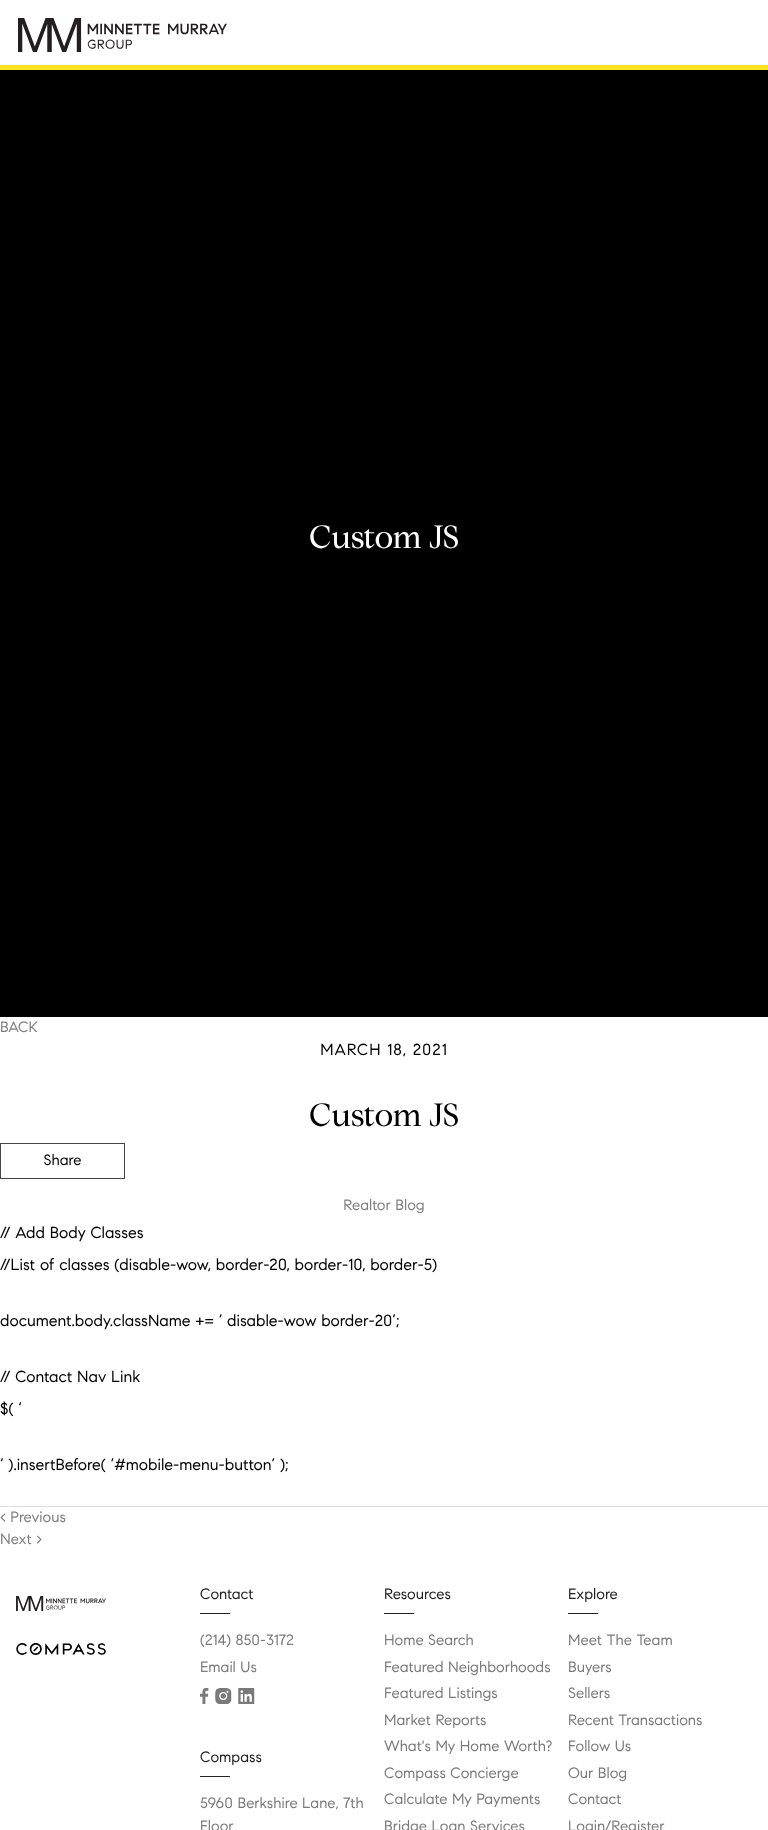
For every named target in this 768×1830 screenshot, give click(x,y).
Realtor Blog (383, 1206)
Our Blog (597, 1774)
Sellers (589, 1694)
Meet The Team (620, 1641)
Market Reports (435, 1721)
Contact (594, 1800)
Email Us (228, 1668)
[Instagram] (223, 1696)
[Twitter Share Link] (62, 1216)
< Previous (33, 1518)
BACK (19, 1028)
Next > (21, 1540)
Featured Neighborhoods (467, 1668)
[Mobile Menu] (723, 40)
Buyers (590, 1668)
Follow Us (599, 1747)
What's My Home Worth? (468, 1747)
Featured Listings (441, 1694)
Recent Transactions (635, 1721)
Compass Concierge (451, 1774)
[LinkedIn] (246, 1696)
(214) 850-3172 (247, 1641)
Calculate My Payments (462, 1800)
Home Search (429, 1641)
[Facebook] (204, 1696)
